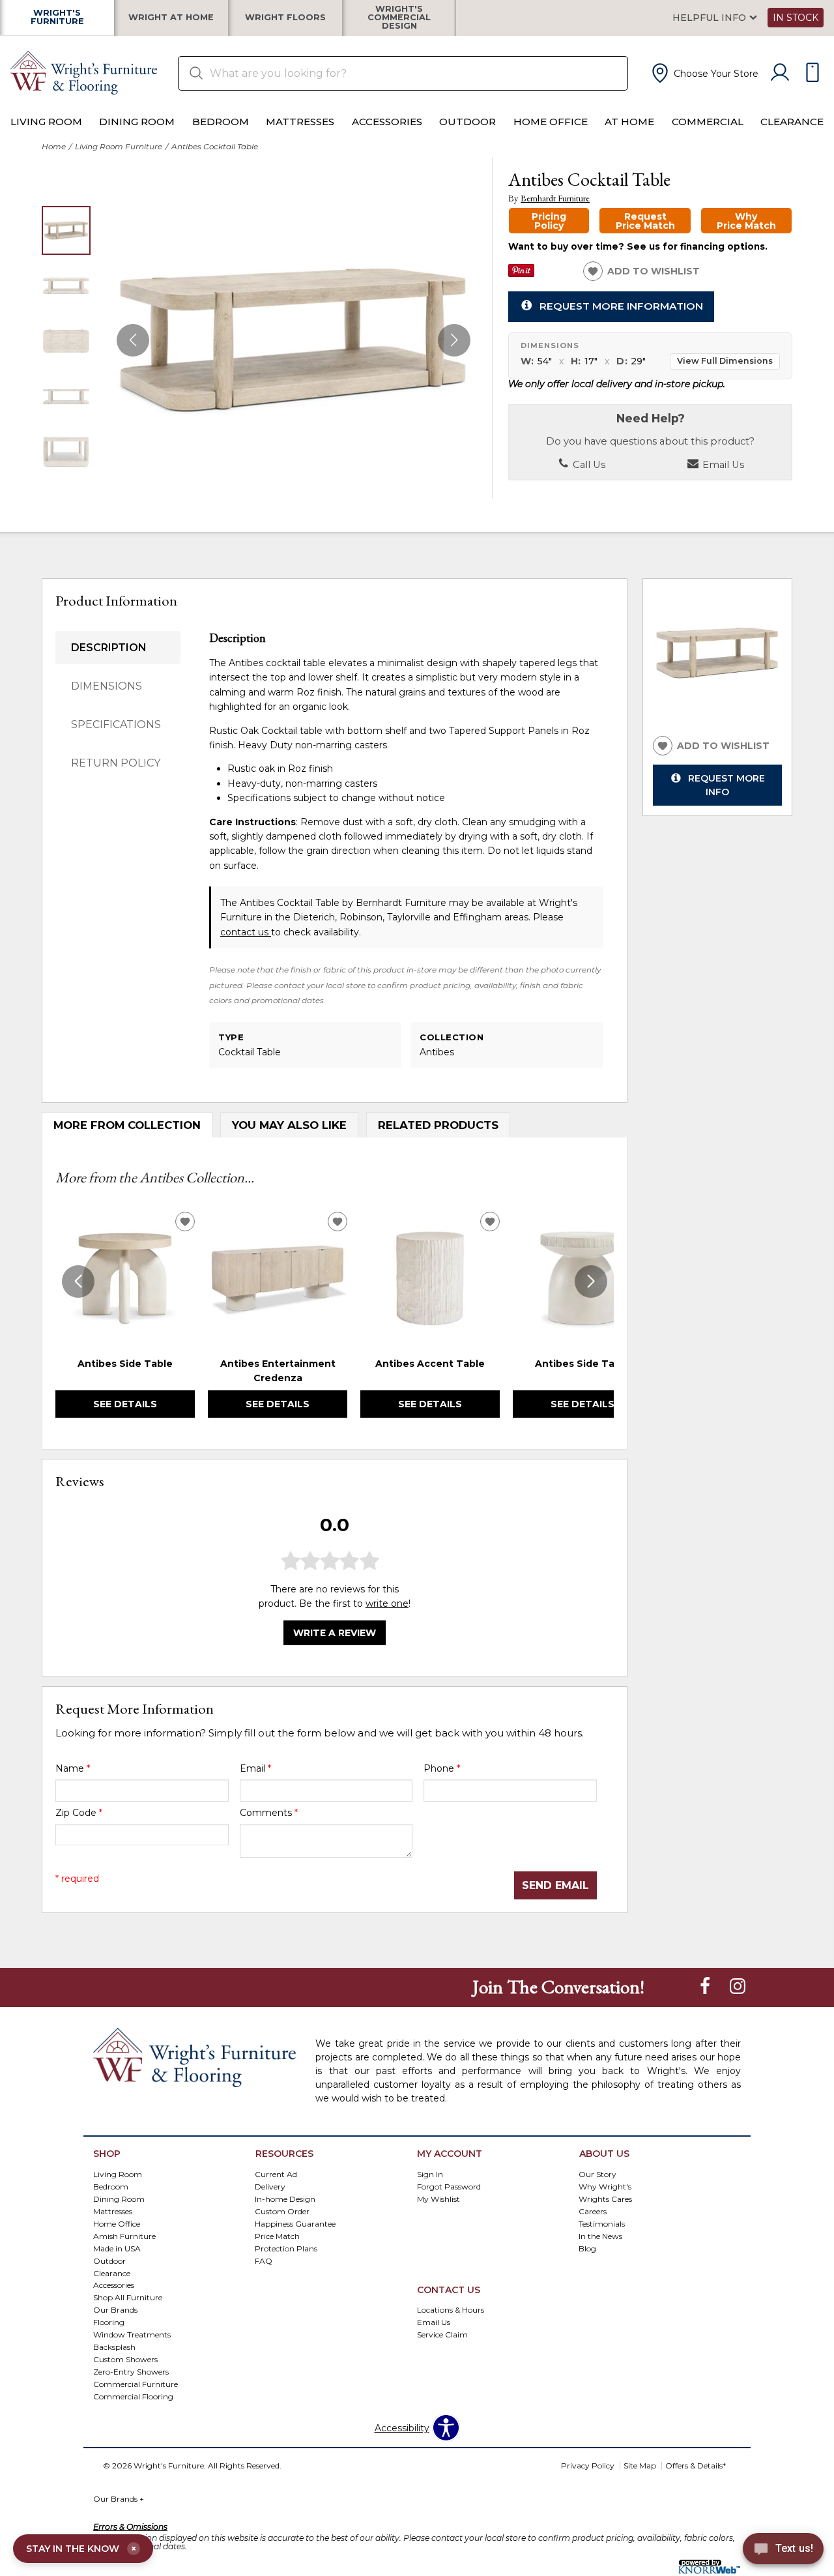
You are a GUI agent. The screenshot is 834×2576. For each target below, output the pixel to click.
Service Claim (442, 2334)
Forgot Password (449, 2186)
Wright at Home (171, 18)
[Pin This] (521, 274)
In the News (600, 2235)
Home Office (551, 122)
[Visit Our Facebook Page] (706, 1987)
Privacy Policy (588, 2466)
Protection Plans (286, 2248)
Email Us (722, 465)
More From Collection (127, 1125)
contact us (246, 932)
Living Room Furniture (119, 146)
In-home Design (285, 2198)
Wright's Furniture (57, 18)
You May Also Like (289, 1125)
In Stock (796, 18)
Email (255, 1768)
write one (387, 1603)
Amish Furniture (124, 2235)
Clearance (792, 122)
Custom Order (282, 2211)
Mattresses (300, 122)
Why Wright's (605, 2186)
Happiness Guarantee (295, 2223)
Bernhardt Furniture (555, 198)
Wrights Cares (605, 2198)
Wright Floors (285, 18)
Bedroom (221, 122)
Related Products (438, 1125)
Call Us (588, 465)
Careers (593, 2211)
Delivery (270, 2186)
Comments (269, 1813)
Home (54, 146)
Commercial (708, 122)
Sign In (430, 2173)
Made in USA (117, 2248)
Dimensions (107, 686)
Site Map (640, 2466)
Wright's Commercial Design (399, 18)
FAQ (264, 2260)
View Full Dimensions (725, 361)
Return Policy (116, 763)
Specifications (116, 724)
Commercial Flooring (133, 2396)
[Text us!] (783, 2551)
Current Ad (276, 2173)
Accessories (387, 122)
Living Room (46, 122)
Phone (442, 1768)
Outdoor (467, 122)
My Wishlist (439, 2198)
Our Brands (119, 2499)
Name (73, 1768)
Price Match (277, 2235)
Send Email (555, 1885)
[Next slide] (591, 1281)
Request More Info (726, 785)
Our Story (597, 2173)
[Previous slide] (78, 1281)
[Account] (780, 73)
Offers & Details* (696, 2466)
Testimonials (602, 2223)
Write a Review (335, 1633)
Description (109, 648)
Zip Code (79, 1813)
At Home (629, 122)
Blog (587, 2248)
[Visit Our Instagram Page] (738, 1987)
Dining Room (137, 122)
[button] (704, 73)
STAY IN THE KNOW (81, 2549)
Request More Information (621, 306)
